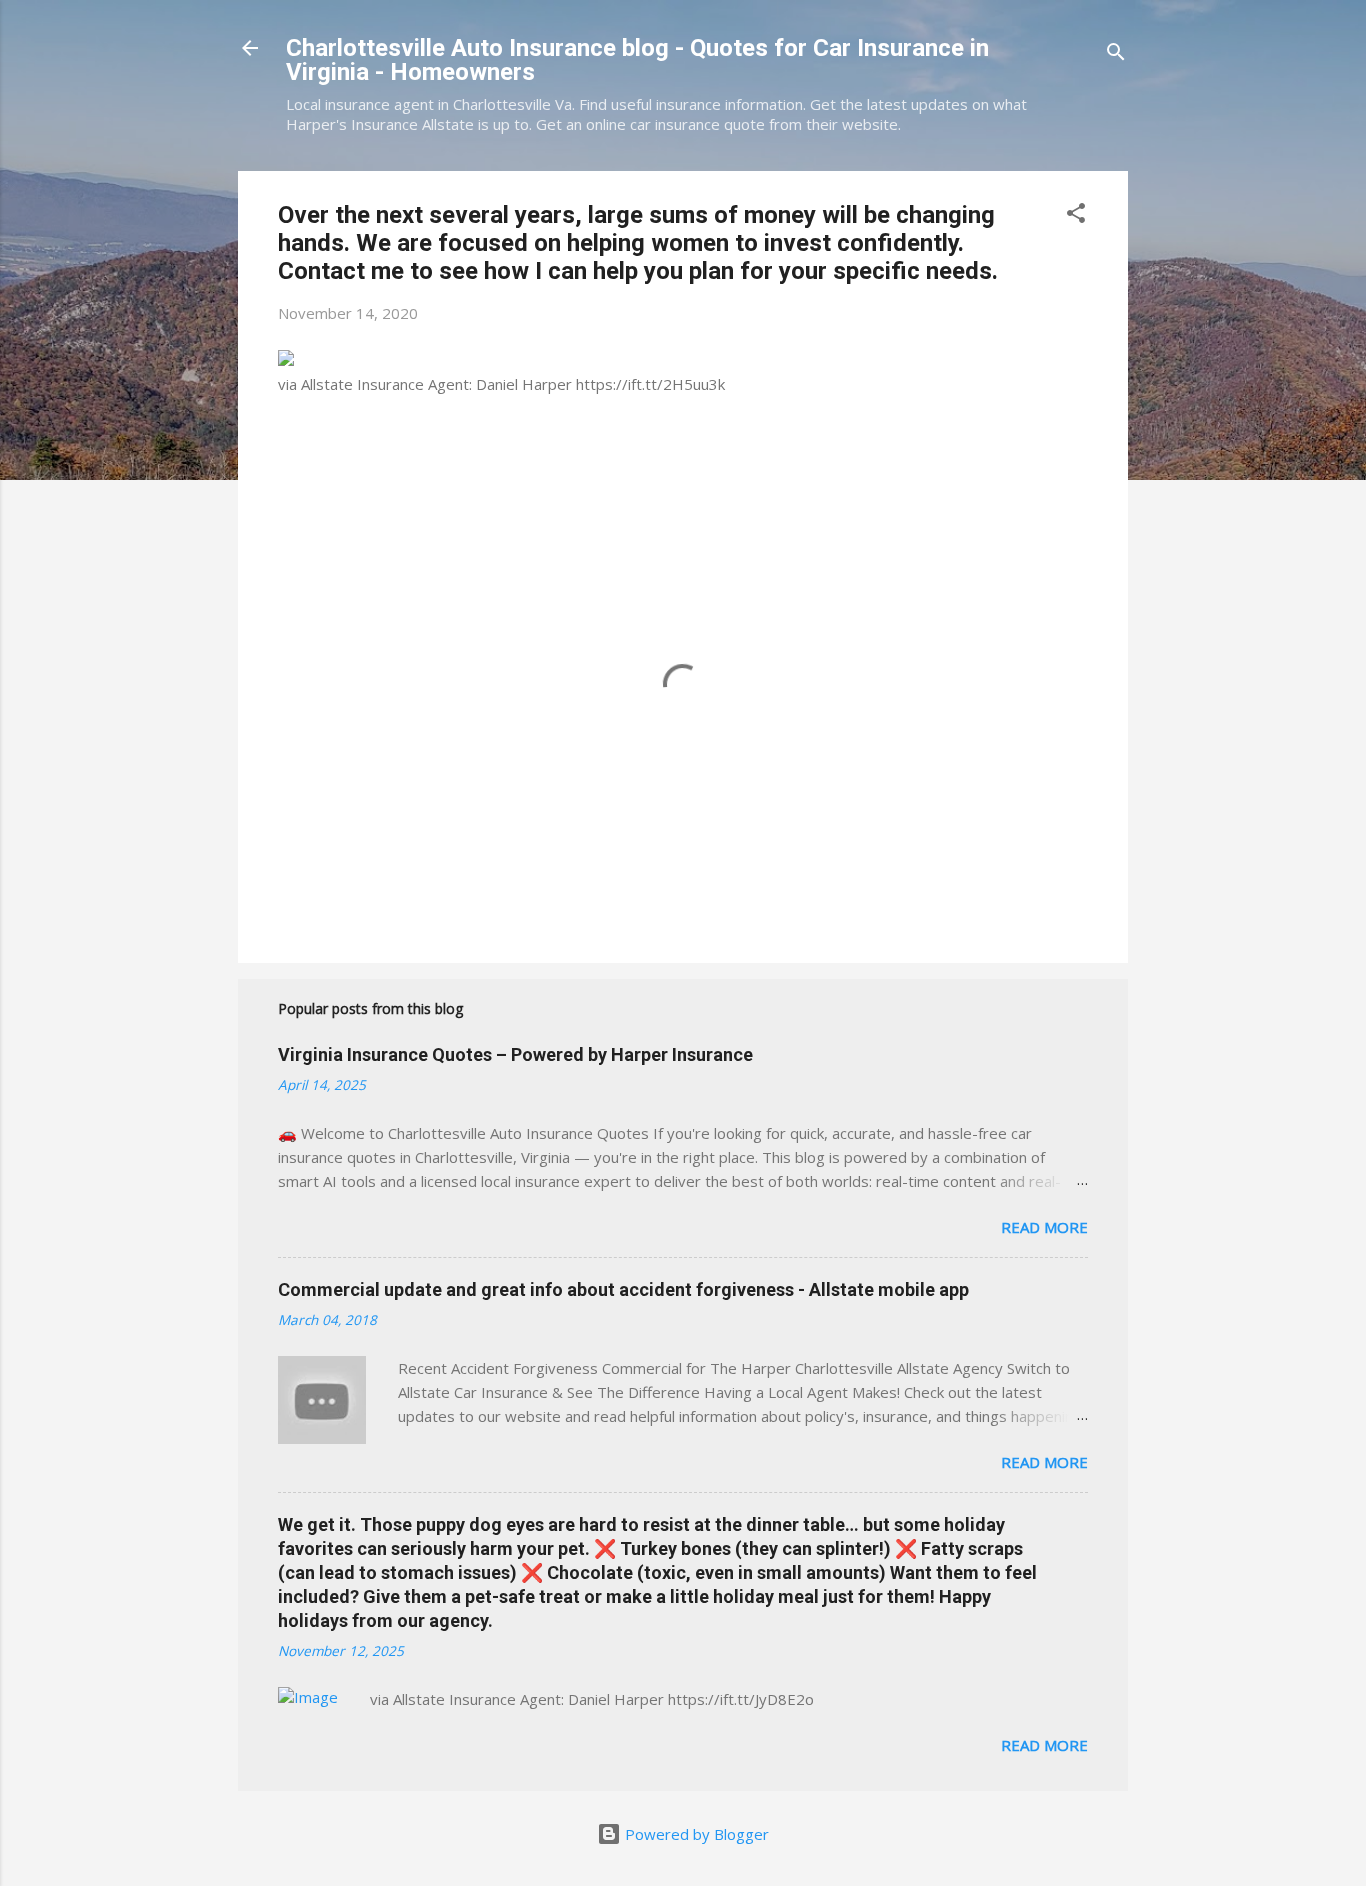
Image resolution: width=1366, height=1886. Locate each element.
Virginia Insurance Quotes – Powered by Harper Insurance (515, 1054)
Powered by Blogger (695, 1834)
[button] (1076, 216)
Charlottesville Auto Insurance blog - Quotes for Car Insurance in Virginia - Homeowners (637, 60)
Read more (1044, 1227)
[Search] (1116, 54)
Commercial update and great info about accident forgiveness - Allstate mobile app (623, 1289)
